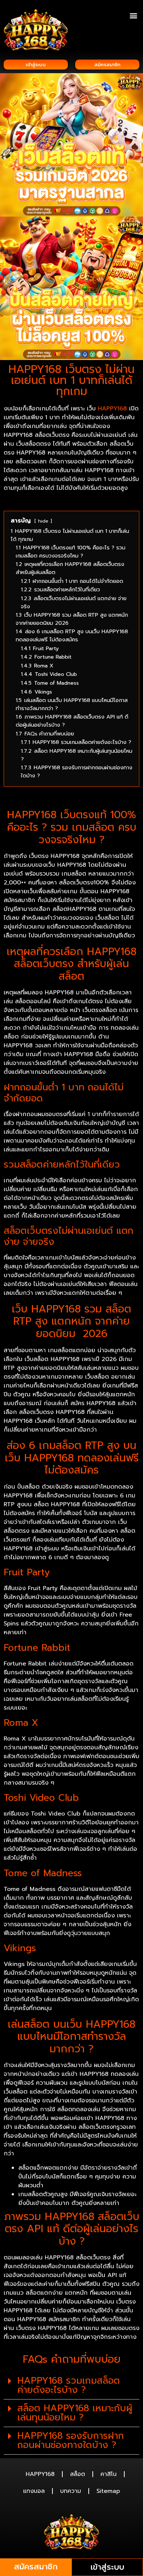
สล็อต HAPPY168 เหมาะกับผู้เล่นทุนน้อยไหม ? (75, 2413)
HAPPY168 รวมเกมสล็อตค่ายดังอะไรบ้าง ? (69, 2385)
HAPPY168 (112, 409)
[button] (133, 15)
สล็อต (78, 2474)
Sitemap (108, 2491)
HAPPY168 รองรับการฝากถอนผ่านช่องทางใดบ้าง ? (71, 2440)
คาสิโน (109, 2474)
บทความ (71, 2491)
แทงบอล (34, 2491)
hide (43, 521)
